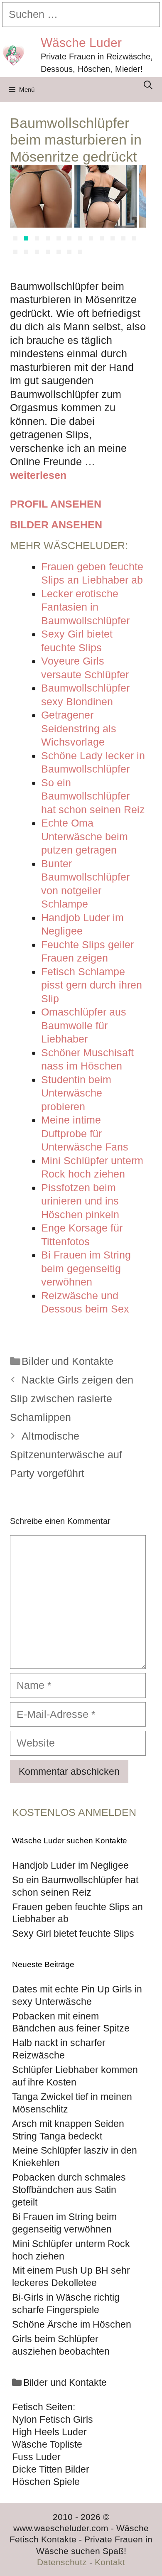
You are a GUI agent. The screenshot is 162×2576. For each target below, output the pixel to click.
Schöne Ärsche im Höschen (72, 2324)
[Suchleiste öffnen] (148, 85)
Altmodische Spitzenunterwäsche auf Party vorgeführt (66, 1455)
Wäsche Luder (81, 43)
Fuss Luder (36, 2457)
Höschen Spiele (46, 2482)
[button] (15, 238)
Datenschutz (62, 2562)
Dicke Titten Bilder (51, 2469)
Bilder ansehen (56, 525)
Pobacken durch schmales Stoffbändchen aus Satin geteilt (69, 2190)
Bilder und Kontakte (67, 1361)
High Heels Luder (49, 2432)
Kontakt (110, 2562)
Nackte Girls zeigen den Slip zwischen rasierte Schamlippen (72, 1398)
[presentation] (20, 212)
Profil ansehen (56, 504)
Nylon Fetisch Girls (53, 2419)
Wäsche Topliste (47, 2444)
